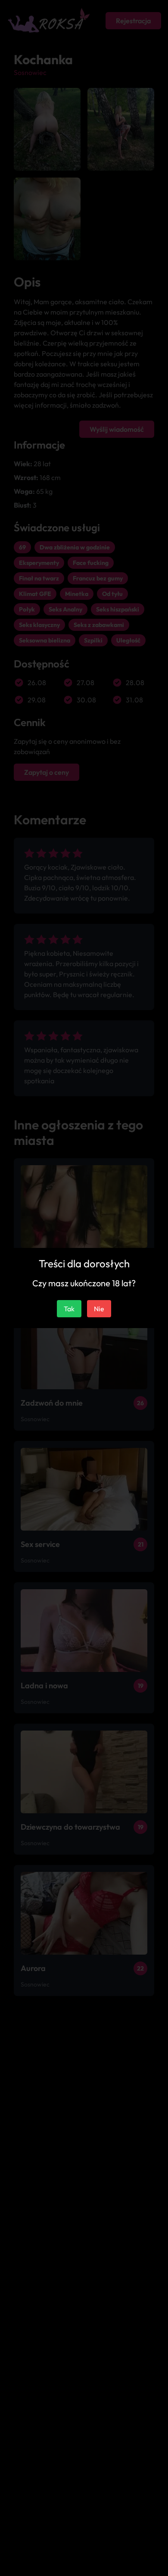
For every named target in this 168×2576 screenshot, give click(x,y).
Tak (69, 1309)
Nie (99, 1309)
